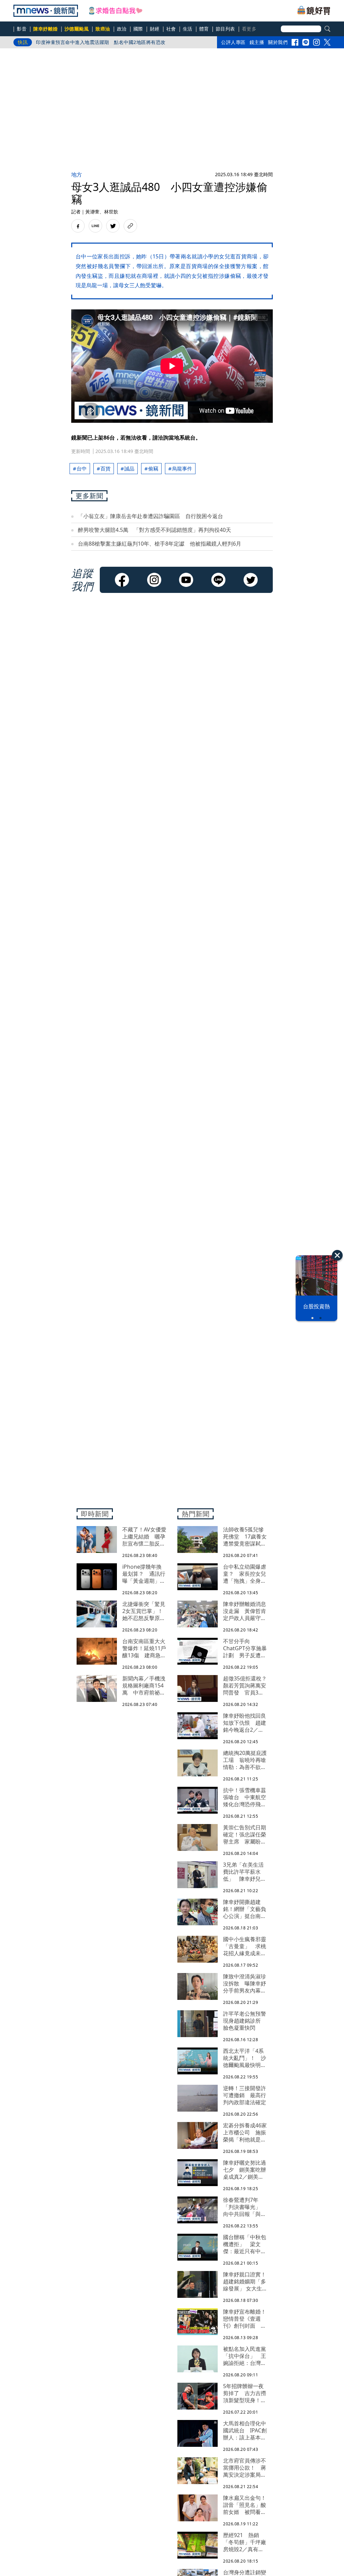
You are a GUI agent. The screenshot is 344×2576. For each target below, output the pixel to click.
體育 (204, 29)
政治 (122, 29)
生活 (188, 29)
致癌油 (103, 29)
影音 (22, 29)
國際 (138, 29)
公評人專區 (233, 42)
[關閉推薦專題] (337, 1255)
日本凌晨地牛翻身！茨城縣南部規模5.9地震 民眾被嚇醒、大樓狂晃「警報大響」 (120, 44)
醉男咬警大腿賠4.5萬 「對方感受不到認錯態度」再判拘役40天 (155, 530)
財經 (155, 29)
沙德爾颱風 (77, 29)
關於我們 (278, 42)
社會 (171, 29)
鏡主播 (257, 42)
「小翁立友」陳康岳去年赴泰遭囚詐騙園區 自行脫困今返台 (150, 516)
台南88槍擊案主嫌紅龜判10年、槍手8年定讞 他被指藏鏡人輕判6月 (160, 544)
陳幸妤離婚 (46, 29)
